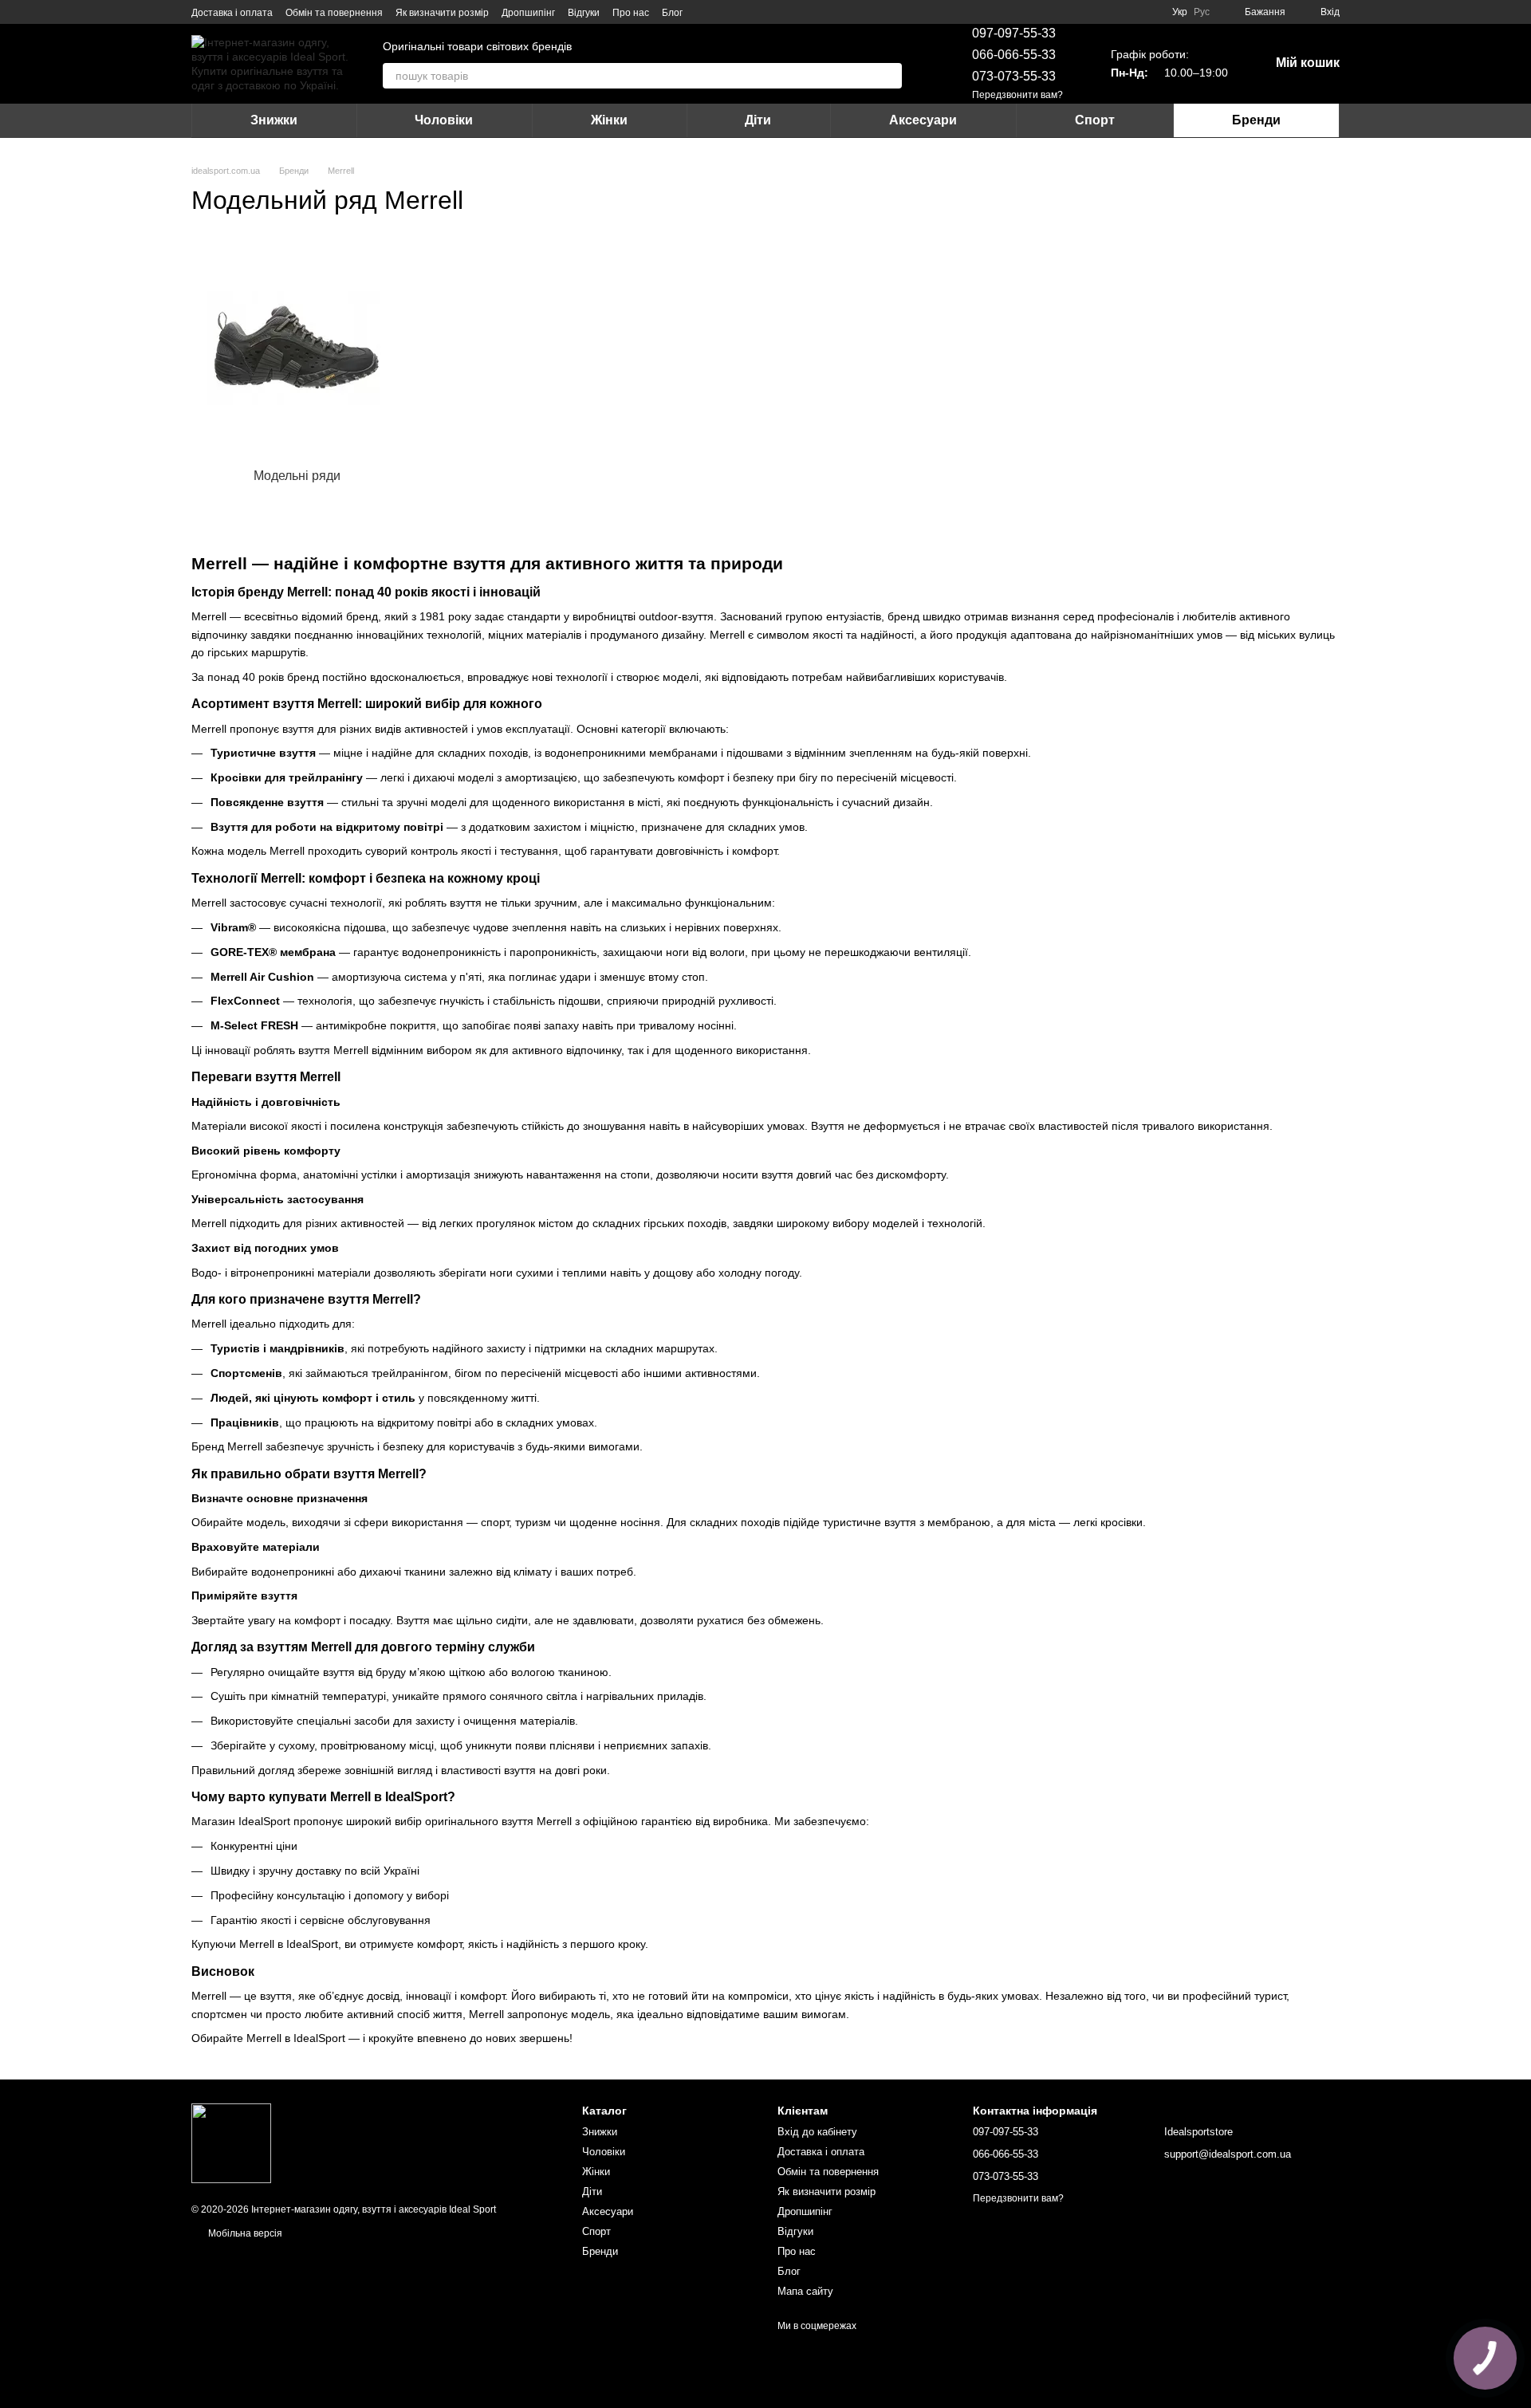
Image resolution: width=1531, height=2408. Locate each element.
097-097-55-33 (1014, 33)
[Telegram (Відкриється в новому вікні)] (724, 12)
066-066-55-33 (1014, 55)
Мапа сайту (805, 2291)
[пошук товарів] (889, 76)
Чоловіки (444, 120)
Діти (758, 120)
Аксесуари (923, 120)
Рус (1202, 12)
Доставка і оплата (232, 13)
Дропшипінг (528, 13)
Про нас (631, 13)
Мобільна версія (244, 2233)
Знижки (274, 120)
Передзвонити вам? (1017, 95)
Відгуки (584, 13)
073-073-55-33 (1014, 76)
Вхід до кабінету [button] (817, 2132)
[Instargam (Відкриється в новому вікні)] (705, 12)
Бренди (1256, 120)
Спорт (1095, 120)
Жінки (609, 120)
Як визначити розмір (442, 13)
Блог (672, 13)
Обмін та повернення (334, 13)
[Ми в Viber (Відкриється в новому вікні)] (743, 12)
